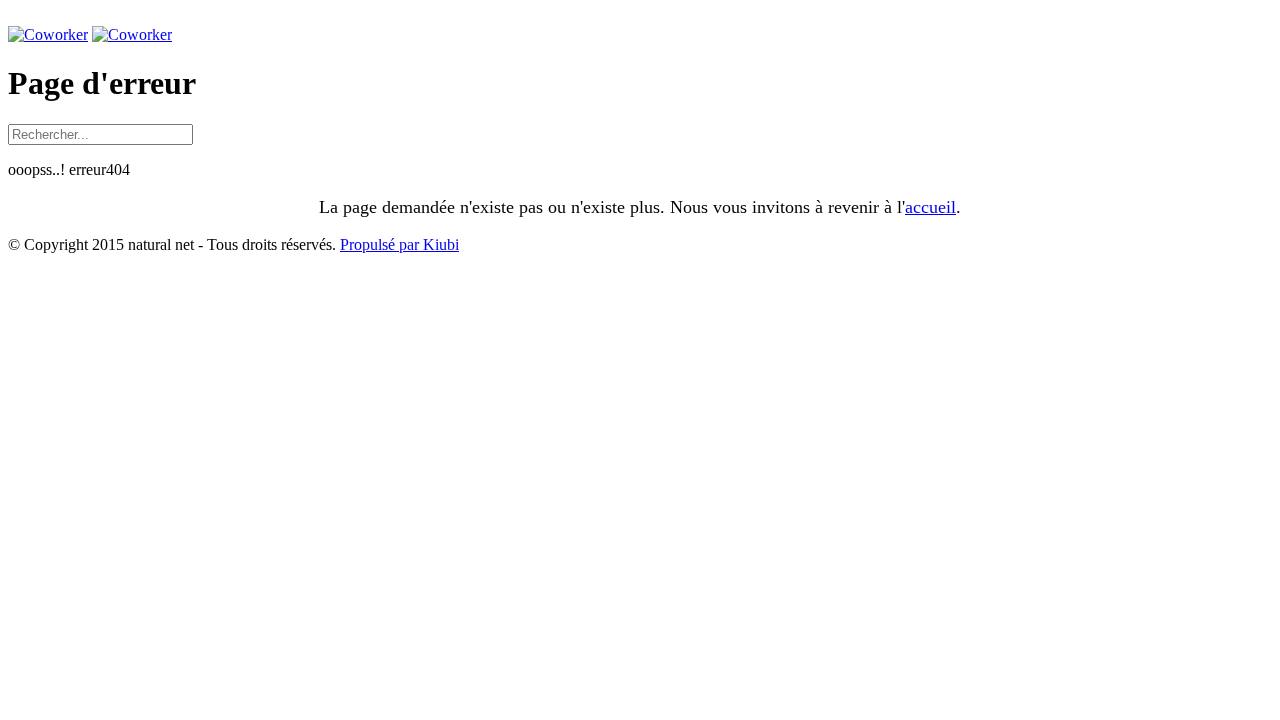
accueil (930, 207)
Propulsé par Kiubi (399, 244)
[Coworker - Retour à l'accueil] (48, 34)
